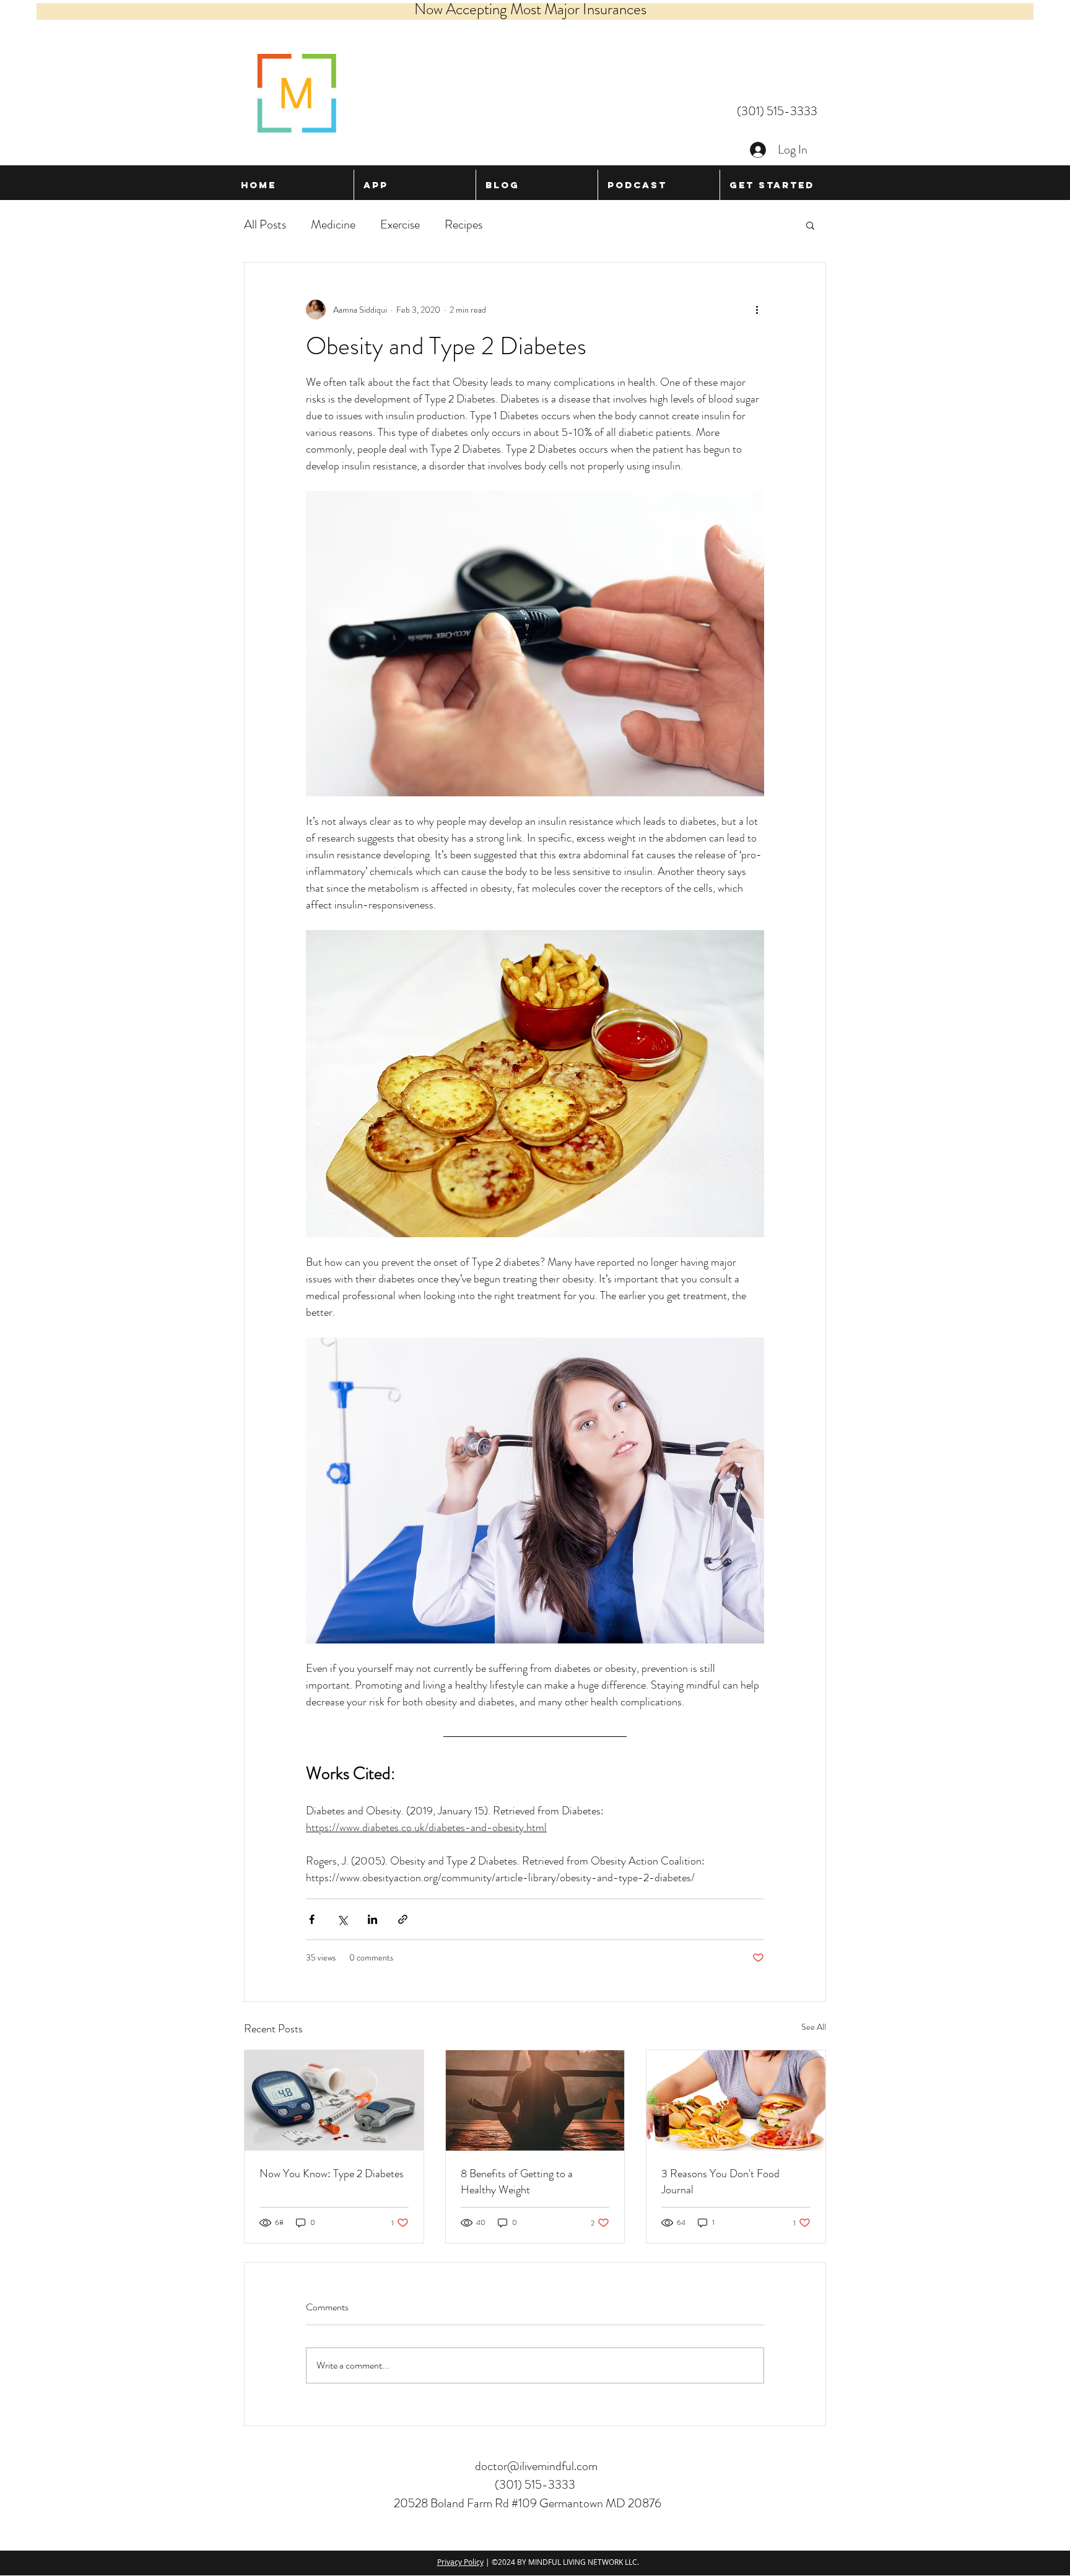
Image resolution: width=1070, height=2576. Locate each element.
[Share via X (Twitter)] (342, 1919)
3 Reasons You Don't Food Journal (720, 2182)
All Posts (265, 224)
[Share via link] (403, 1919)
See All (814, 2027)
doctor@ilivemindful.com (536, 2466)
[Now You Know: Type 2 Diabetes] (334, 2100)
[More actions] (757, 310)
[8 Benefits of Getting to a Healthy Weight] (535, 2100)
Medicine (333, 224)
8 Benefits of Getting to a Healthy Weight (517, 2182)
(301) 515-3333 (777, 111)
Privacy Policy (460, 2562)
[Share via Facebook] (312, 1919)
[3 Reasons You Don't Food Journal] (736, 2100)
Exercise (400, 224)
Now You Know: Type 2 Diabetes (332, 2173)
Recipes (463, 224)
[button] (810, 225)
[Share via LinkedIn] (372, 1919)
